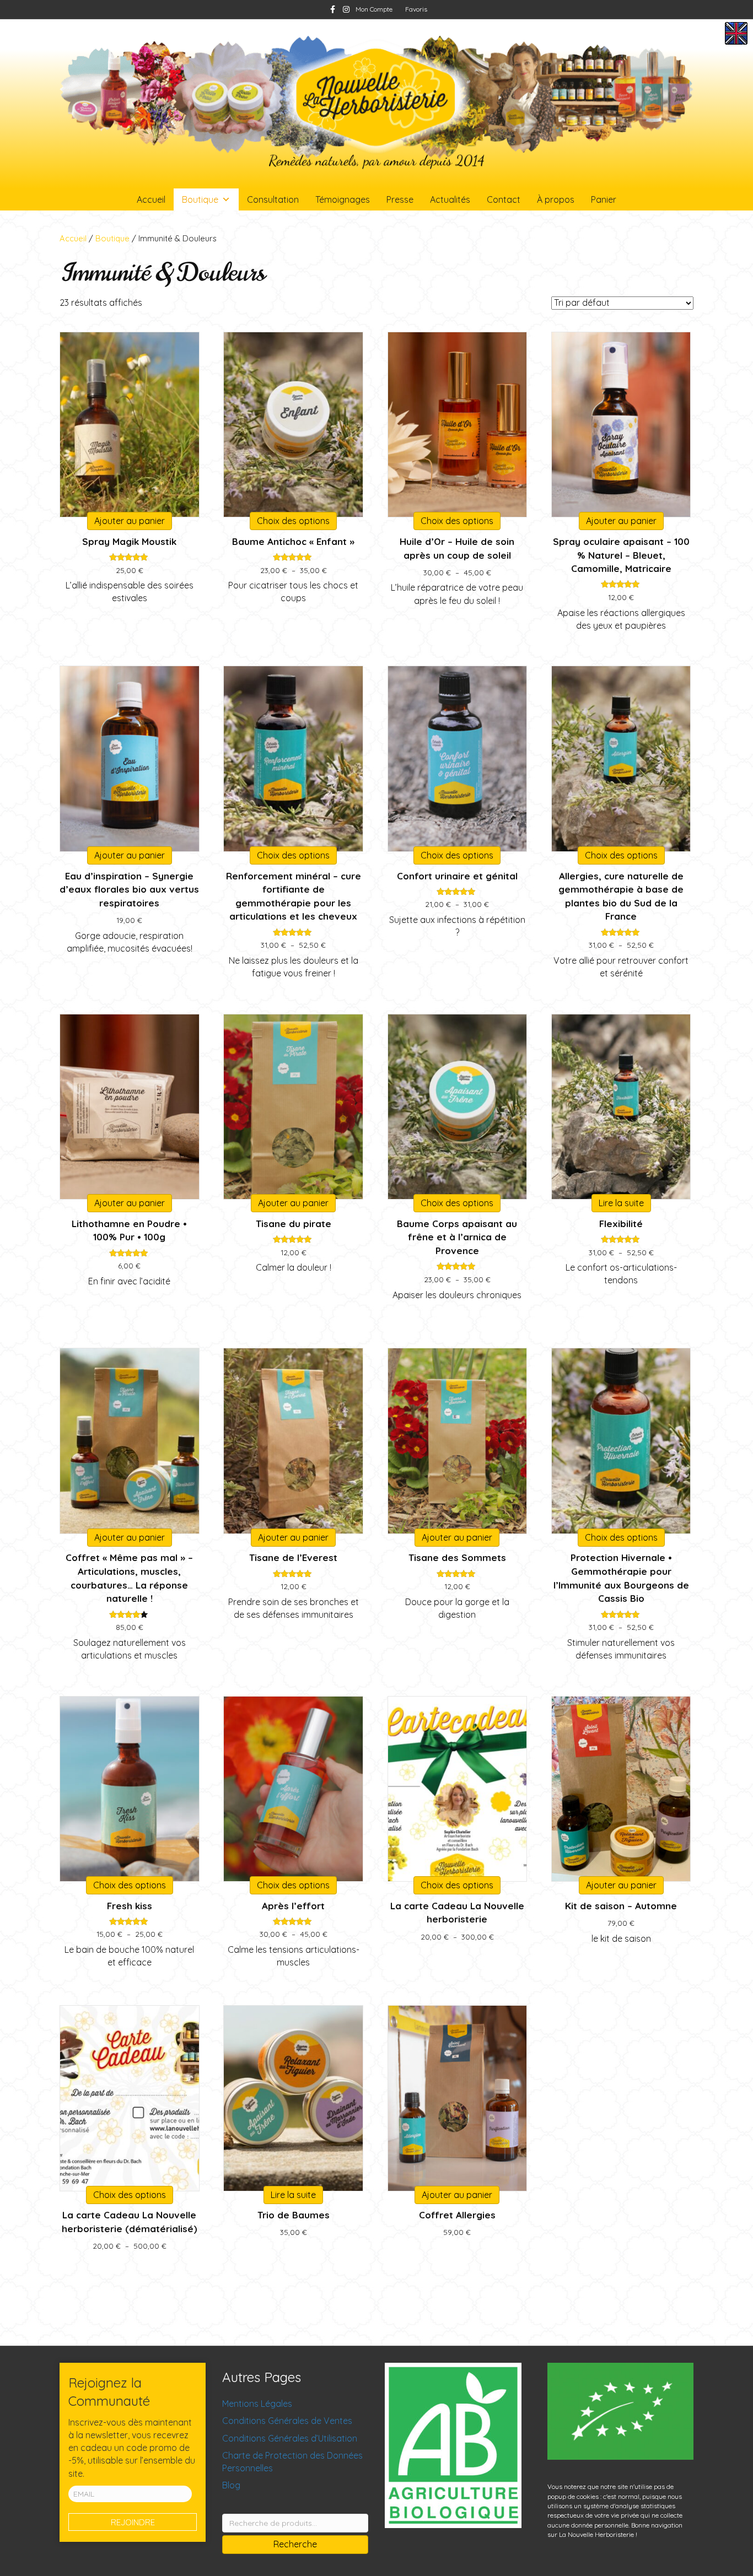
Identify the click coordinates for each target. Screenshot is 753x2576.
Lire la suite (621, 1203)
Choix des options (293, 521)
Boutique (200, 199)
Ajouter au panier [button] (130, 521)
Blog (231, 2485)
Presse (400, 199)
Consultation (273, 199)
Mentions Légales (257, 2404)
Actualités (450, 199)
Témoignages (343, 199)
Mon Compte (374, 9)
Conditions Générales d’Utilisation (290, 2438)
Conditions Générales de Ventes (287, 2421)
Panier (604, 199)
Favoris (416, 9)
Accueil (151, 199)
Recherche (295, 2544)
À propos (556, 199)
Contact (504, 199)
